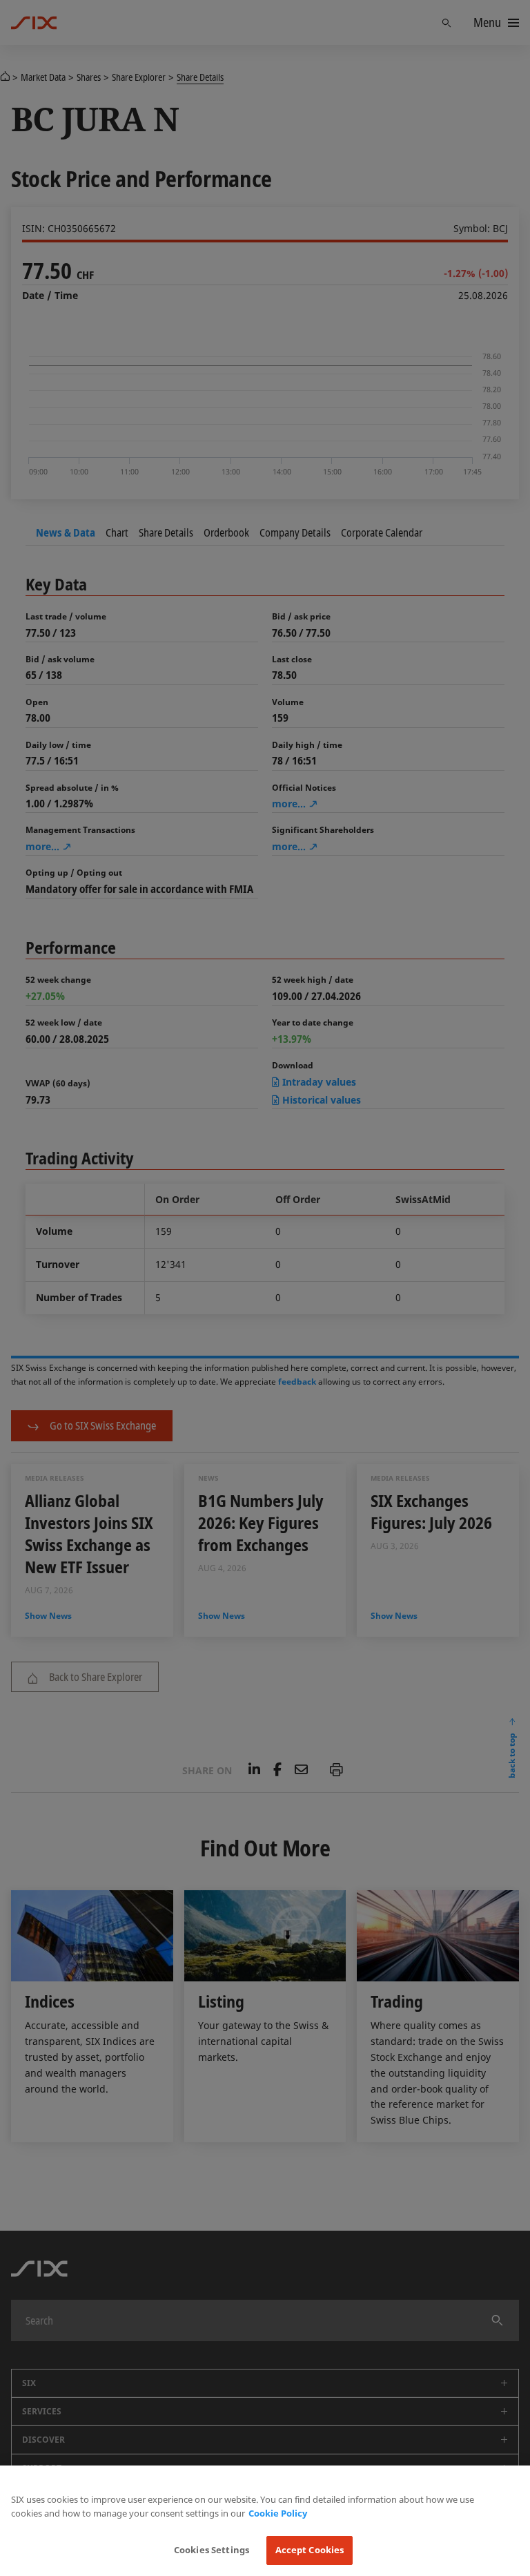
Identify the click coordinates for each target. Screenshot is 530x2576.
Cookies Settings (212, 2550)
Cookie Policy (278, 2513)
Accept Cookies (310, 2550)
